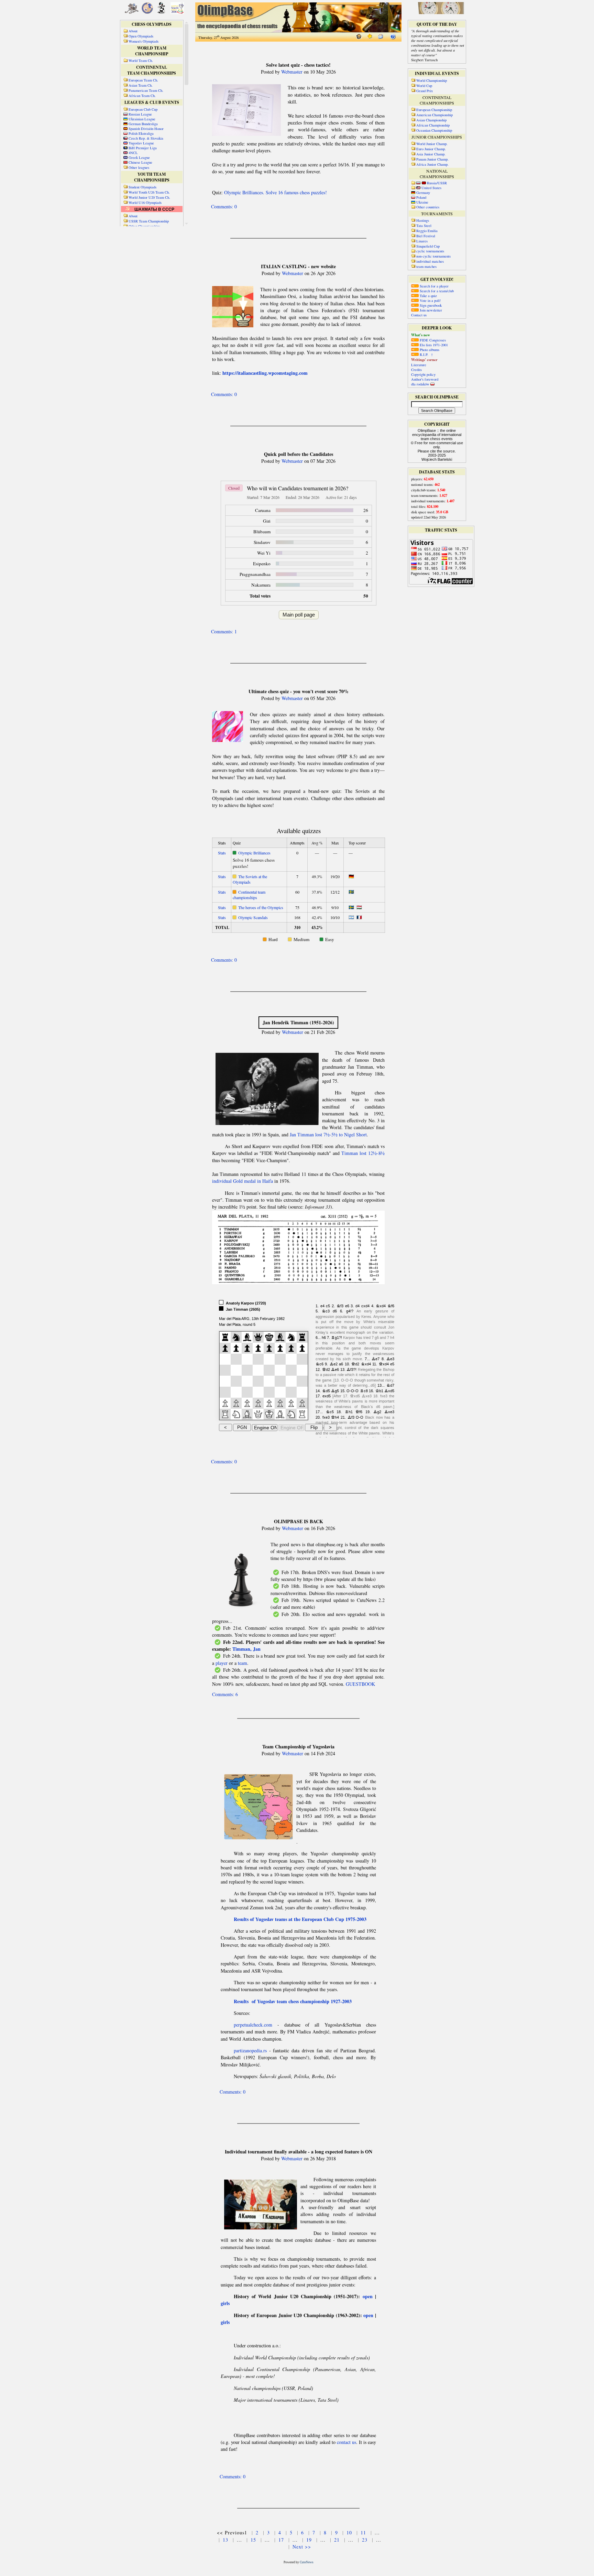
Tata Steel (424, 226)
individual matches (430, 261)
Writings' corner (424, 360)
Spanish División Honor (146, 129)
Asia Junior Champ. (431, 154)
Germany (423, 193)
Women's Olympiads (144, 41)
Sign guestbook (430, 305)
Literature (419, 365)
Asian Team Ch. (141, 85)
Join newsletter (430, 310)
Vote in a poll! (430, 301)
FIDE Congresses (432, 340)
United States (431, 188)
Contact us (419, 315)
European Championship (434, 110)
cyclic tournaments (430, 251)
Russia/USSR (437, 183)
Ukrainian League (142, 119)
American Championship (434, 115)
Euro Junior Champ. (431, 149)
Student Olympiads (142, 187)
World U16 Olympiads (145, 203)
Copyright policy (423, 374)
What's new (421, 335)
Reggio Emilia (427, 231)
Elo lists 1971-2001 (433, 345)
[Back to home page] (359, 38)
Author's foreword (425, 379)
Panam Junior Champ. (432, 159)
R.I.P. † (426, 354)
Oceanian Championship (434, 130)
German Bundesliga (143, 124)
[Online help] (393, 38)
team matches (426, 266)
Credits (416, 370)
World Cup (424, 86)
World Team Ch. (141, 61)
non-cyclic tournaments (433, 256)
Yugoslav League (141, 143)
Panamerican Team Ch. (146, 90)
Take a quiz (428, 296)
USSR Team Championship (149, 221)
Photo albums (429, 350)
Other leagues (139, 167)
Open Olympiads (141, 36)
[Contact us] (381, 38)
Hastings (423, 220)
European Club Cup (143, 109)
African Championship (433, 125)
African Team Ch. (142, 96)
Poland (421, 197)
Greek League (139, 157)
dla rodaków (421, 384)
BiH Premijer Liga (143, 148)
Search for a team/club (436, 291)
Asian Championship (431, 120)
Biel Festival (426, 236)
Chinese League (140, 162)
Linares (422, 241)
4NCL (133, 153)
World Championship (432, 80)
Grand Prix (425, 91)
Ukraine (422, 202)
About (133, 216)
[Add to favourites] (370, 38)
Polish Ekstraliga (141, 133)
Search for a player (434, 286)
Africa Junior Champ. (432, 164)
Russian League (140, 114)
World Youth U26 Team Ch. (149, 192)
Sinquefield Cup (428, 246)
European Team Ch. (143, 80)
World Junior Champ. (432, 144)
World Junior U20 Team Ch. (149, 197)
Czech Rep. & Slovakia (146, 138)
